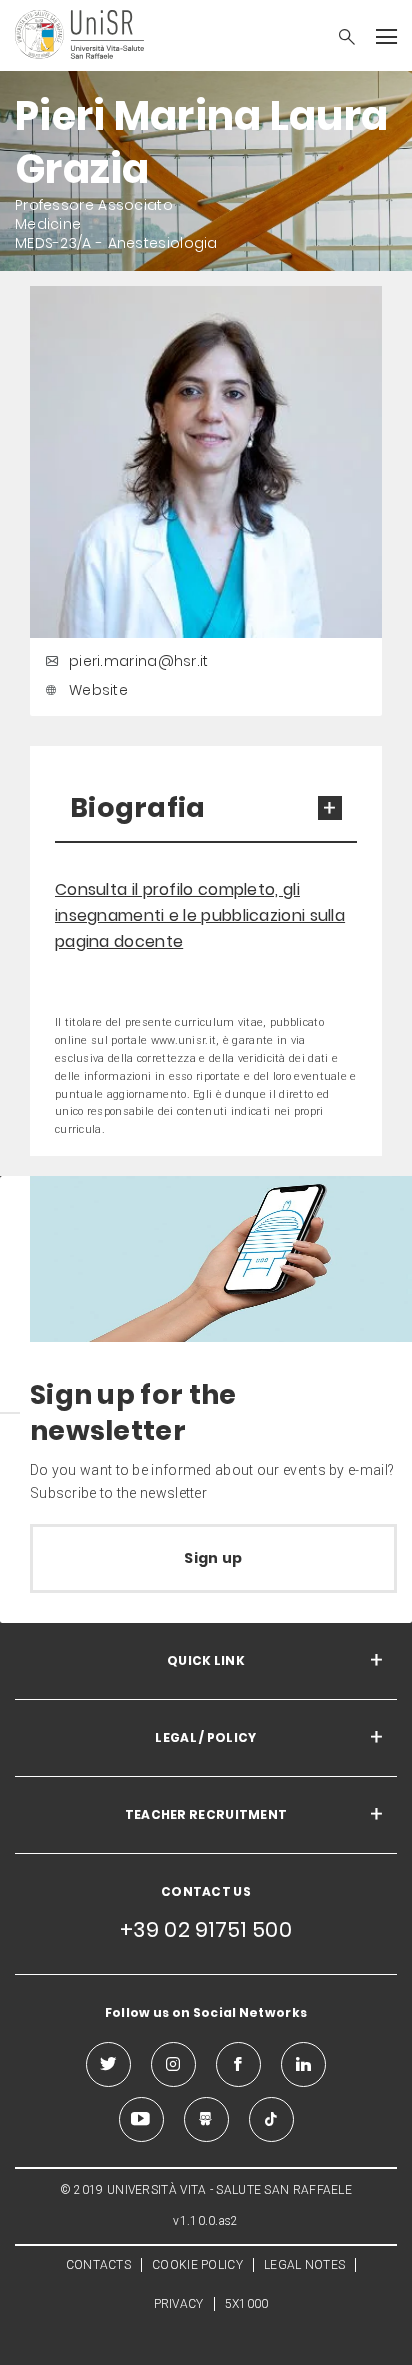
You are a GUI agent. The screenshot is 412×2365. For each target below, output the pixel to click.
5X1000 (247, 2304)
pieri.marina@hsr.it (139, 661)
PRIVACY (179, 2304)
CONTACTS (98, 2265)
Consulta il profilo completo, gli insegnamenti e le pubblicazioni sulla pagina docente (200, 915)
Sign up (213, 1558)
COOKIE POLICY (197, 2265)
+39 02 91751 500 (206, 1929)
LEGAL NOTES (304, 2265)
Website (98, 690)
